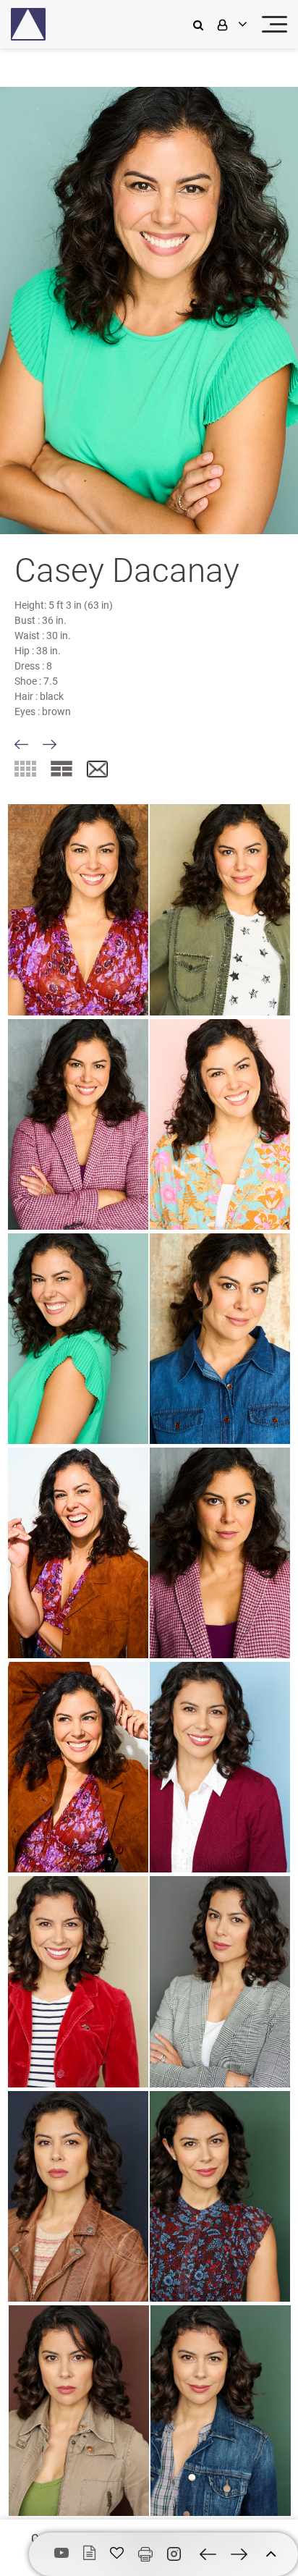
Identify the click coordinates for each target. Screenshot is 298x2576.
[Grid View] (25, 769)
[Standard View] (61, 769)
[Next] (50, 744)
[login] (231, 24)
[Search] (202, 24)
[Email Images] (97, 770)
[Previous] (21, 744)
